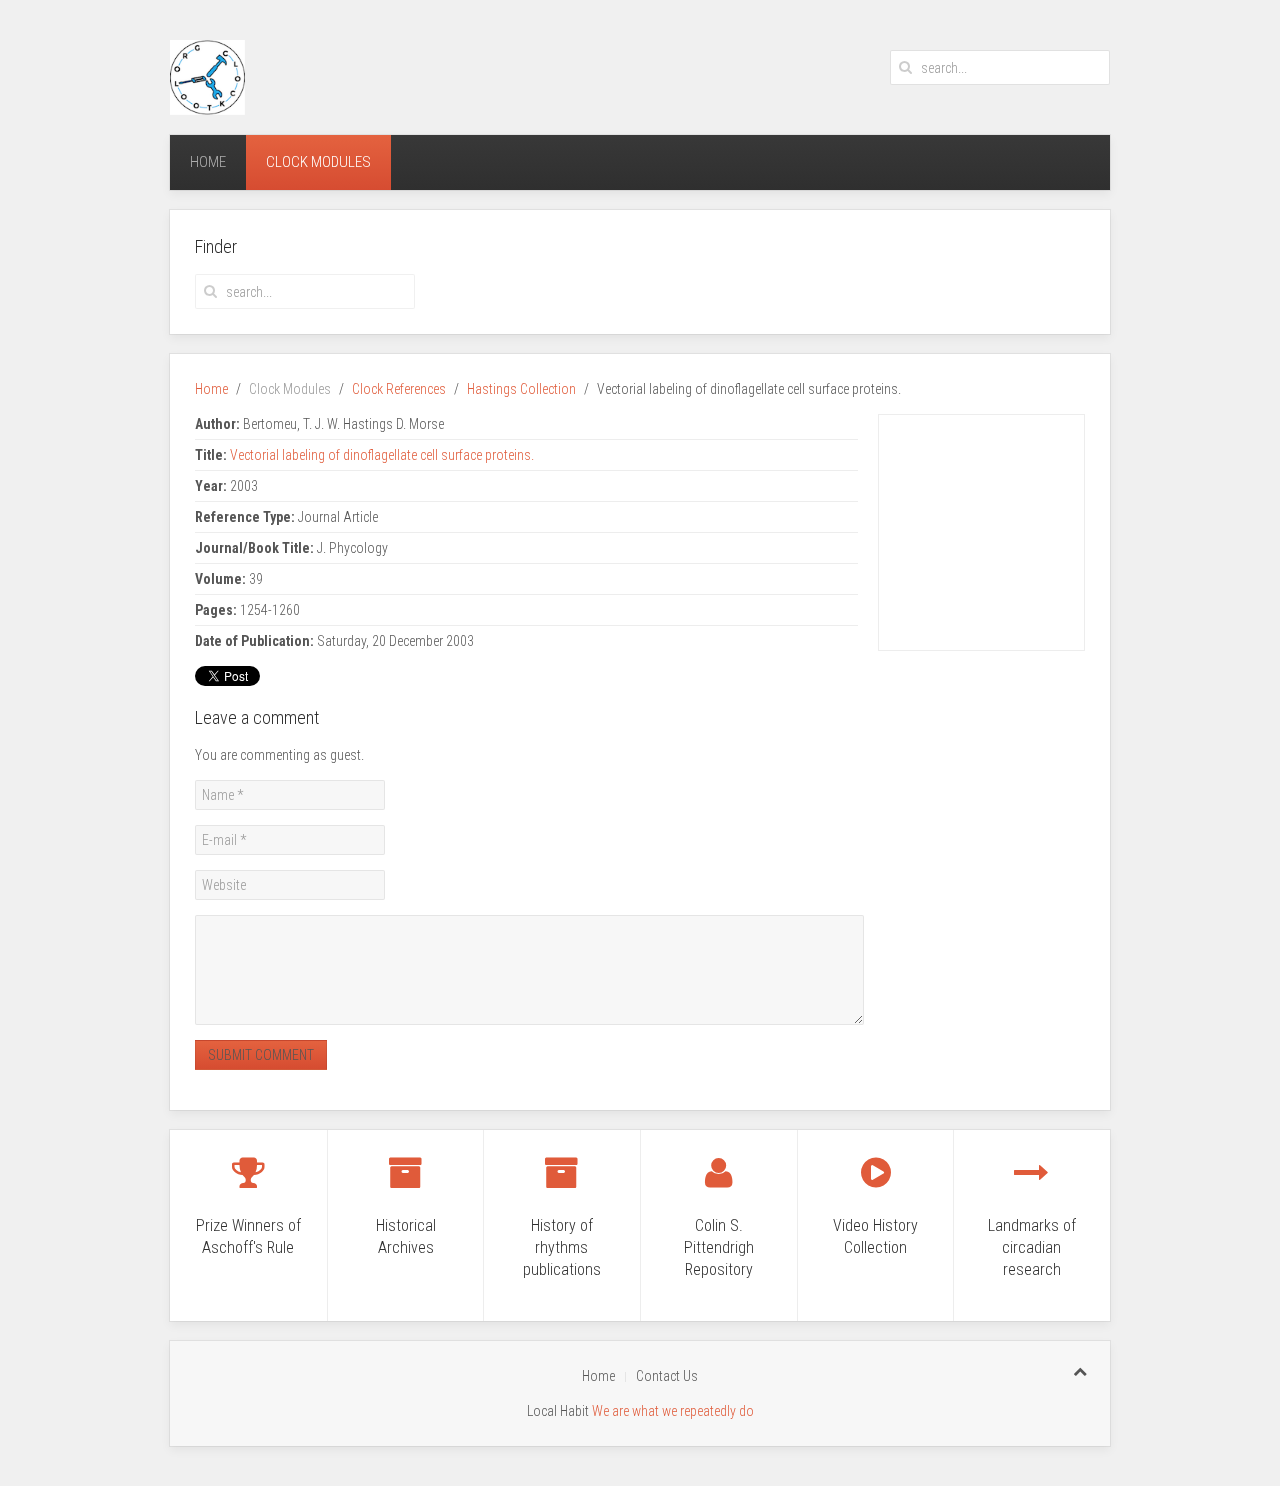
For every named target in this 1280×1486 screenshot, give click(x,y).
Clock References (399, 389)
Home (208, 162)
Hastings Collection (521, 389)
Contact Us (667, 1376)
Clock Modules (318, 162)
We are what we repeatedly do (673, 1411)
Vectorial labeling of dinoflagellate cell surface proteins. (382, 455)
